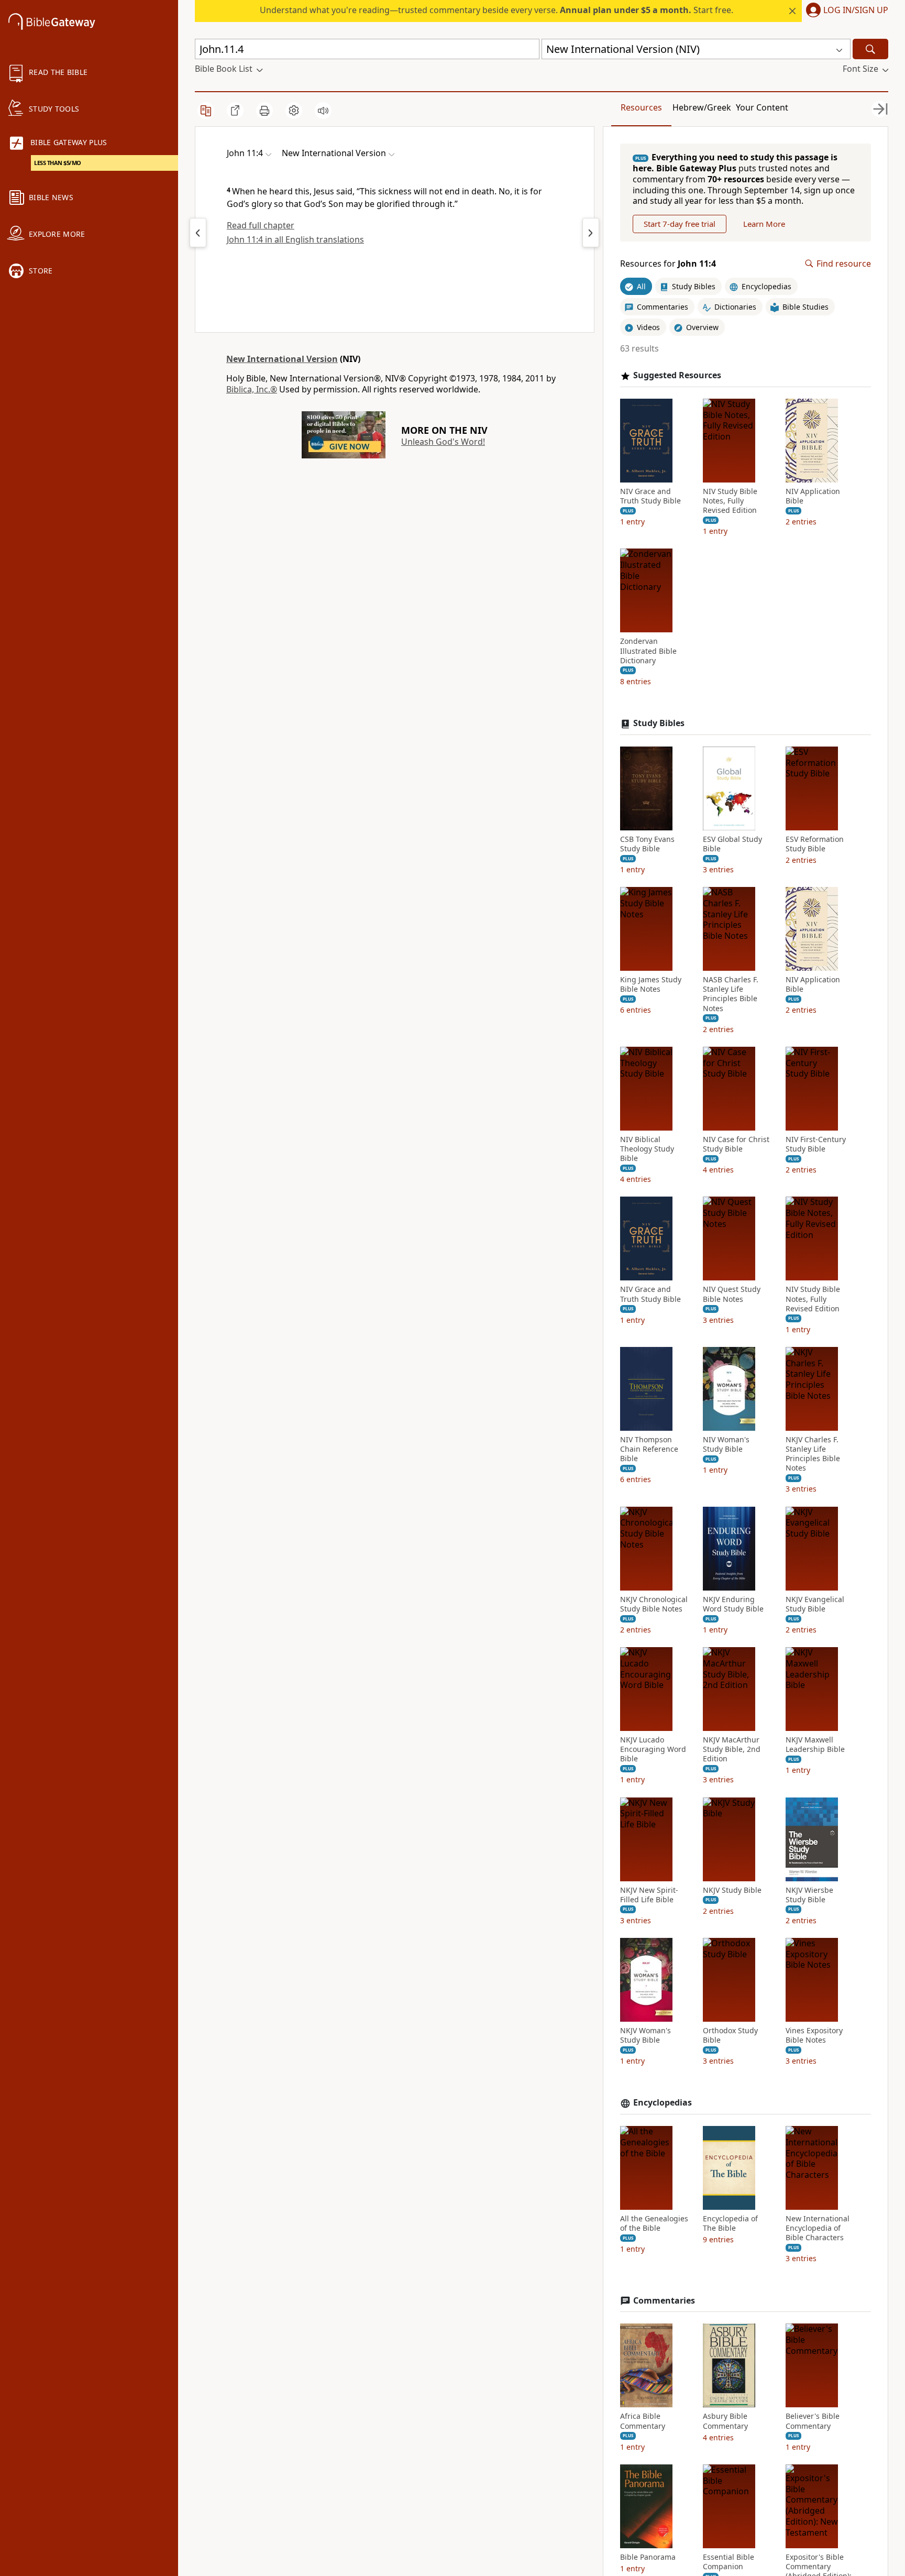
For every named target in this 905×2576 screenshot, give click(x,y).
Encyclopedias (663, 2103)
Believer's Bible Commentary (813, 2421)
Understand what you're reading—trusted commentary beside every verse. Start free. (496, 10)
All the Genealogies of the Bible (654, 2223)
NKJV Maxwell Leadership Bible (815, 1745)
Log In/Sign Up (856, 10)
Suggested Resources (677, 375)
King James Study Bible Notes (651, 984)
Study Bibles (659, 723)
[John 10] (198, 233)
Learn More (764, 224)
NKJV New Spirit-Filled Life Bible (649, 1895)
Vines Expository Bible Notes (814, 2035)
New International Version (282, 359)
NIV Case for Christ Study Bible (736, 1144)
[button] (845, 11)
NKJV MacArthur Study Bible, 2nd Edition (732, 1749)
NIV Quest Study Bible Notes (732, 1294)
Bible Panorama (648, 2557)
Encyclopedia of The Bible (730, 2223)
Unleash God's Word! (443, 442)
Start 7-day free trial (680, 224)
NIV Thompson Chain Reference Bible (649, 1449)
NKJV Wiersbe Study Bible (809, 1895)
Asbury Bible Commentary (725, 2421)
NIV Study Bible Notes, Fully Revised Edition (730, 501)
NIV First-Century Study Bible (816, 1144)
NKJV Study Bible (732, 1890)
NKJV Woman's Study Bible (645, 2035)
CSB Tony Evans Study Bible (647, 844)
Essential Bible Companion (729, 2562)
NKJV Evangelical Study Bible (815, 1604)
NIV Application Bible (813, 496)
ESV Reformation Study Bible (815, 844)
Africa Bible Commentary (643, 2421)
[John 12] (591, 233)
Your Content (762, 107)
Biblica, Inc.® (252, 389)
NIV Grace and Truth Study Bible (650, 496)
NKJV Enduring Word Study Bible (733, 1604)
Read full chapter (261, 225)
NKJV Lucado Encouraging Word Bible (653, 1749)
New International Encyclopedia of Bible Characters (818, 2228)
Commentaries (664, 2301)
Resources (641, 107)
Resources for (668, 264)
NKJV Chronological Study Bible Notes (654, 1604)
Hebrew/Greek (702, 107)
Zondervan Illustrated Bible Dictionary (648, 651)
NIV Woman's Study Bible (726, 1444)
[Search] (870, 49)
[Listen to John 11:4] (323, 111)
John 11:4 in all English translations (295, 239)
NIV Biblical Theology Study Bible (647, 1149)
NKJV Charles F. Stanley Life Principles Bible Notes (813, 1454)
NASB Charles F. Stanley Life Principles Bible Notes (731, 994)
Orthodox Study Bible (730, 2035)
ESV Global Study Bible (732, 844)
